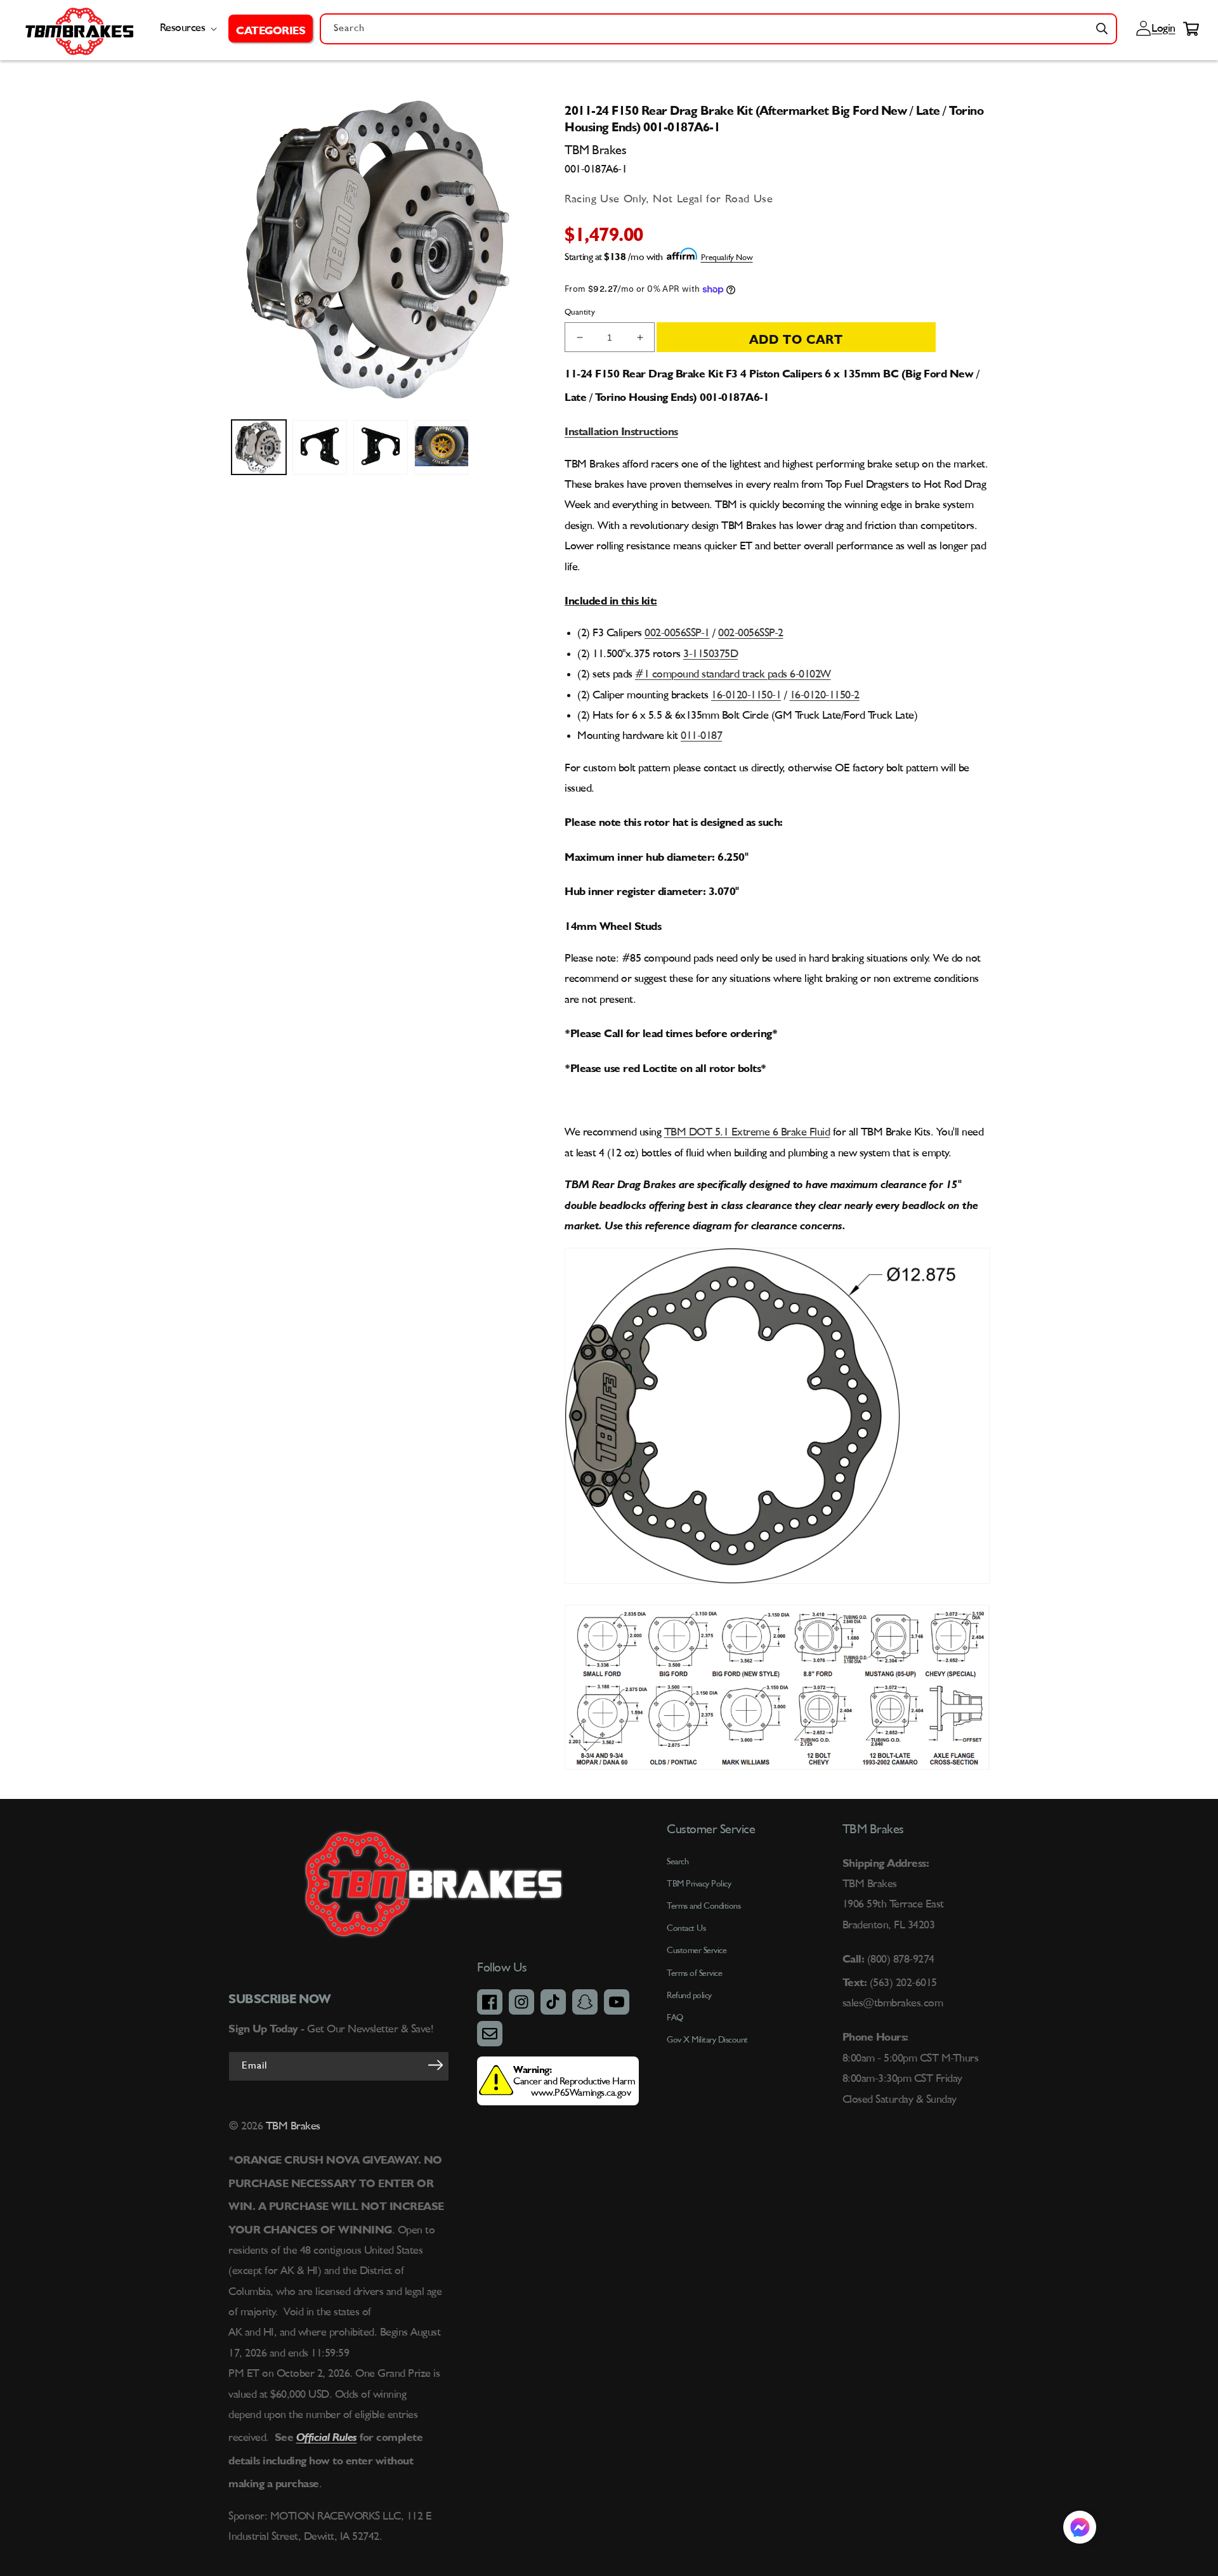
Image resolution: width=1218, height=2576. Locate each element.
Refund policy (689, 1996)
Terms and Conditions (704, 1906)
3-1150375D (710, 654)
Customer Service (697, 1951)
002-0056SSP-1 (677, 633)
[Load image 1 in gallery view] (259, 447)
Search (678, 1862)
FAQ (675, 2018)
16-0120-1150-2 (825, 695)
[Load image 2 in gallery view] (320, 447)
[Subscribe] (435, 2065)
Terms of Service (694, 1973)
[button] (271, 29)
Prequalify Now (727, 258)
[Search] (1102, 29)
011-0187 (701, 736)
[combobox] (718, 29)
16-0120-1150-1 (746, 695)
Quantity (580, 312)
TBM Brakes (291, 2126)
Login (1162, 29)
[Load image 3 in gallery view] (381, 447)
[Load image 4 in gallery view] (442, 447)
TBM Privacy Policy (699, 1884)
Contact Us (686, 1928)
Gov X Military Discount (707, 2040)
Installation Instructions (621, 429)
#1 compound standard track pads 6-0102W (733, 674)
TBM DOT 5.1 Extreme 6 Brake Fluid (747, 1132)
